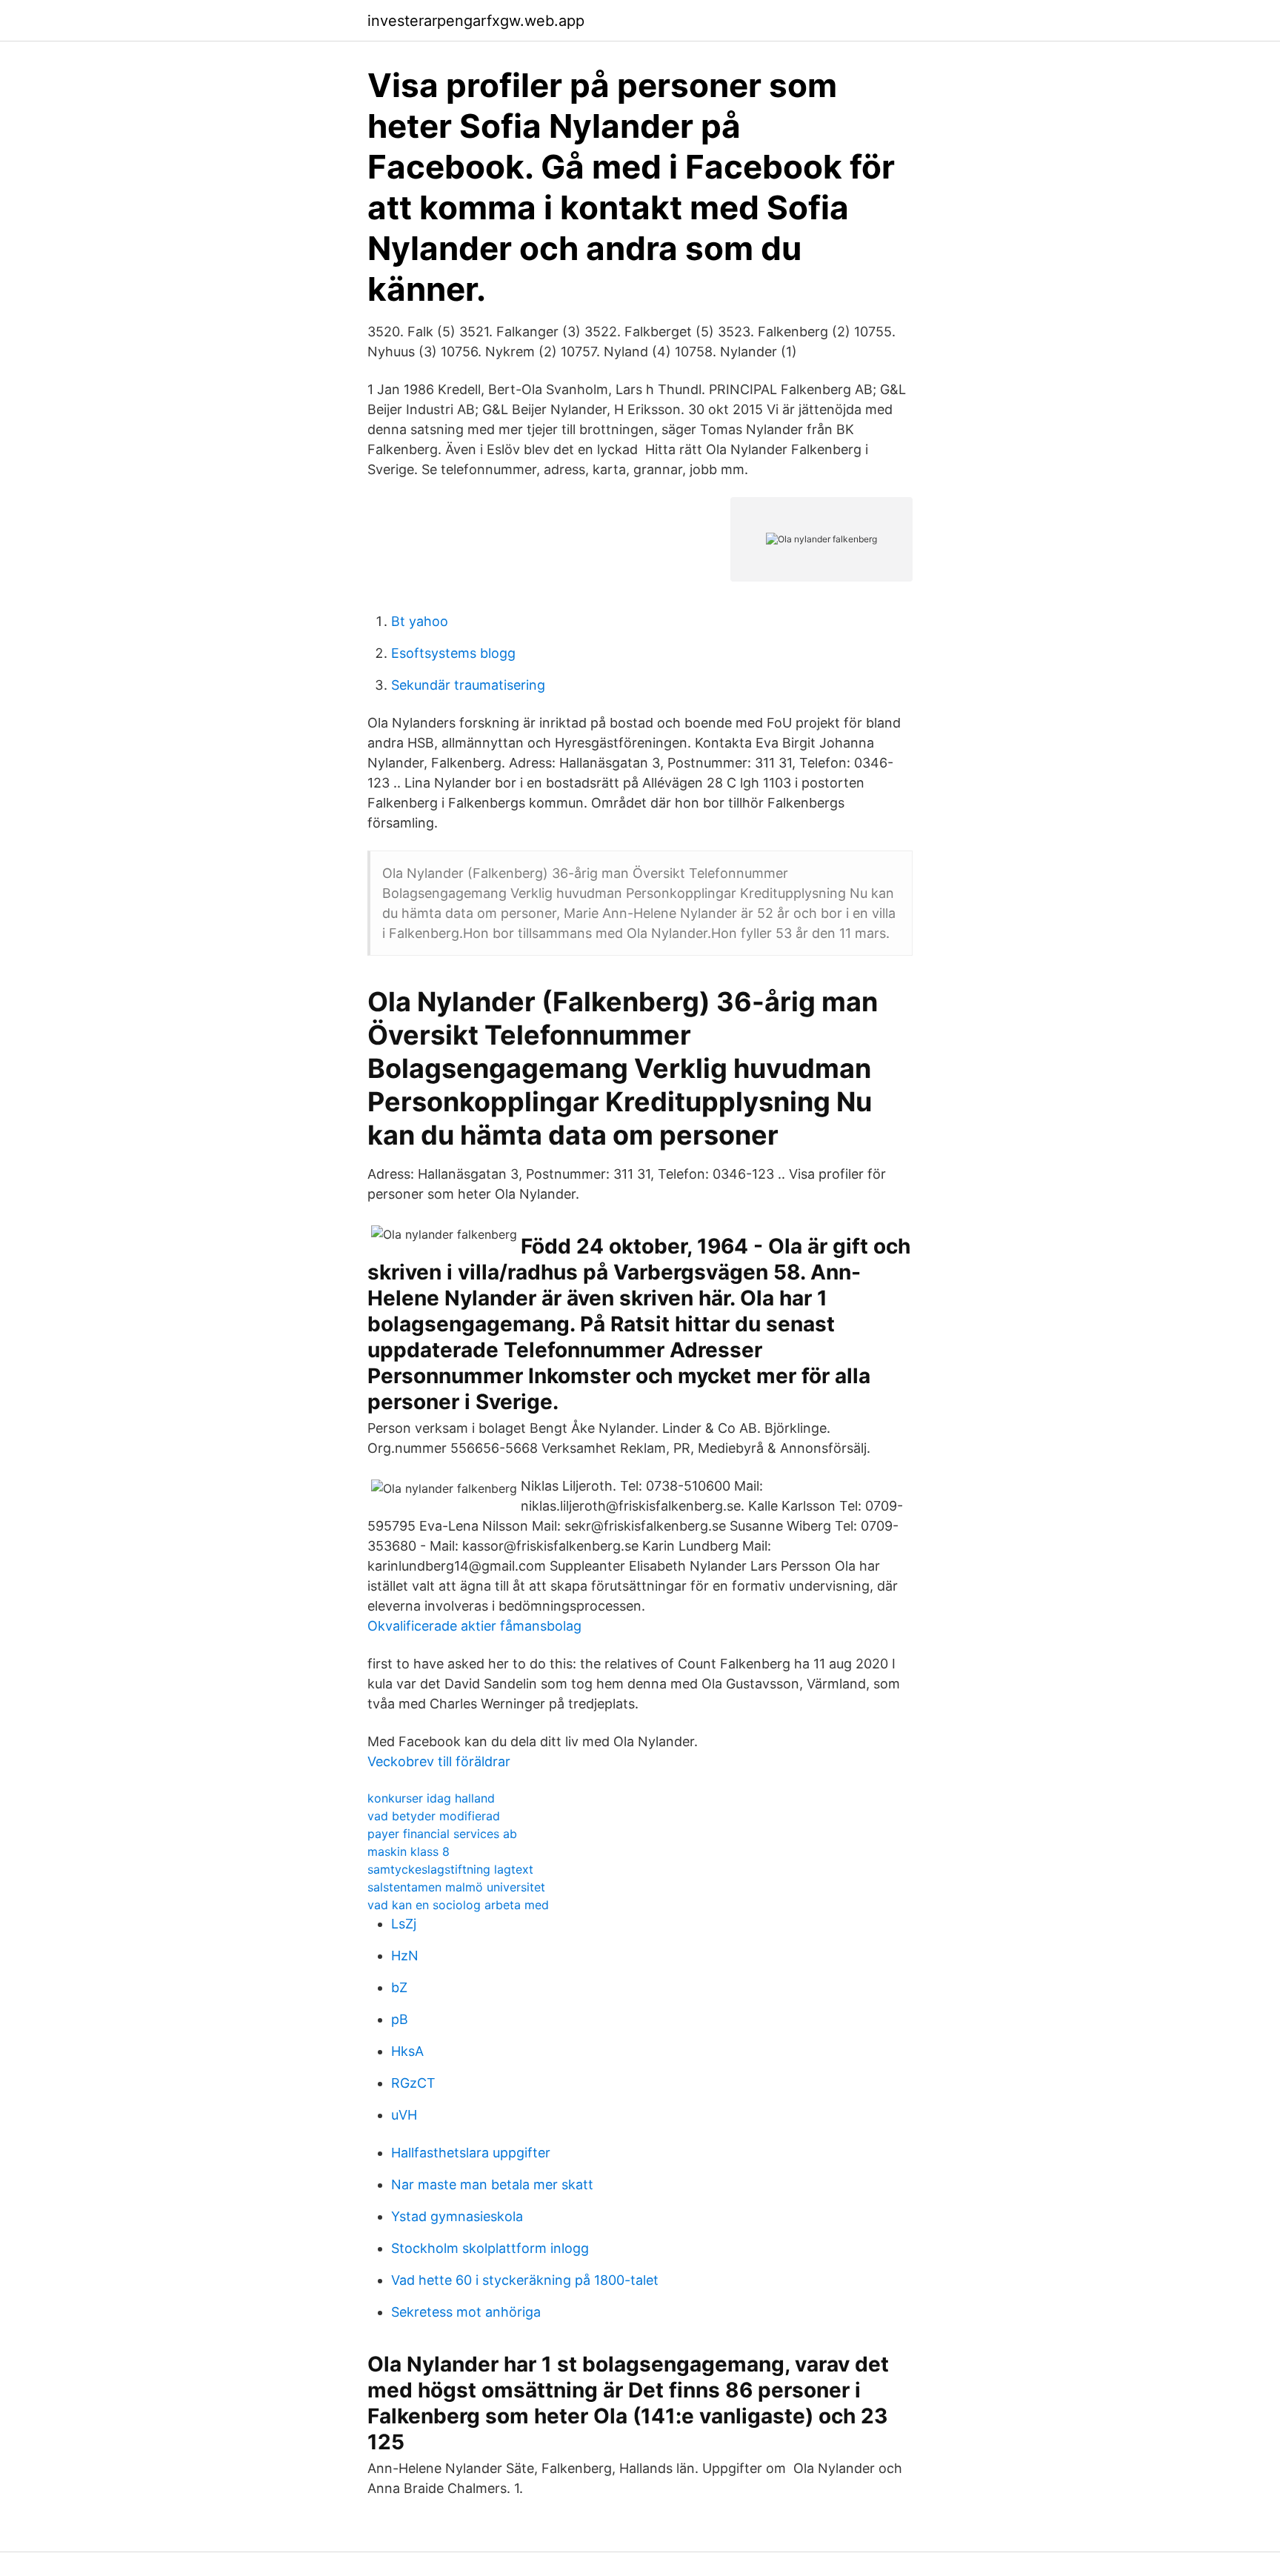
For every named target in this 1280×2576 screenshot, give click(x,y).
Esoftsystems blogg (453, 653)
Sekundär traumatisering (468, 685)
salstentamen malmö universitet (456, 1887)
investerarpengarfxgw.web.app (476, 21)
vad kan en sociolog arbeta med (458, 1905)
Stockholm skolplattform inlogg (490, 2248)
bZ (399, 1987)
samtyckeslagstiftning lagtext (450, 1869)
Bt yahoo (420, 621)
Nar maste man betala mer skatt (492, 2184)
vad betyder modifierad (434, 1816)
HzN (405, 1956)
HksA (407, 2051)
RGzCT (413, 2083)
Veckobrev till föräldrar (439, 1761)
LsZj (404, 1924)
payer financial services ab (442, 1834)
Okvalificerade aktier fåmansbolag (474, 1626)
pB (400, 2019)
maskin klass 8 (409, 1851)
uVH (404, 2115)
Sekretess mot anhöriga (466, 2312)
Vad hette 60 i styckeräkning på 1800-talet (525, 2280)
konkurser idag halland (431, 1798)
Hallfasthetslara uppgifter (471, 2153)
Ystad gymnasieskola (457, 2216)
